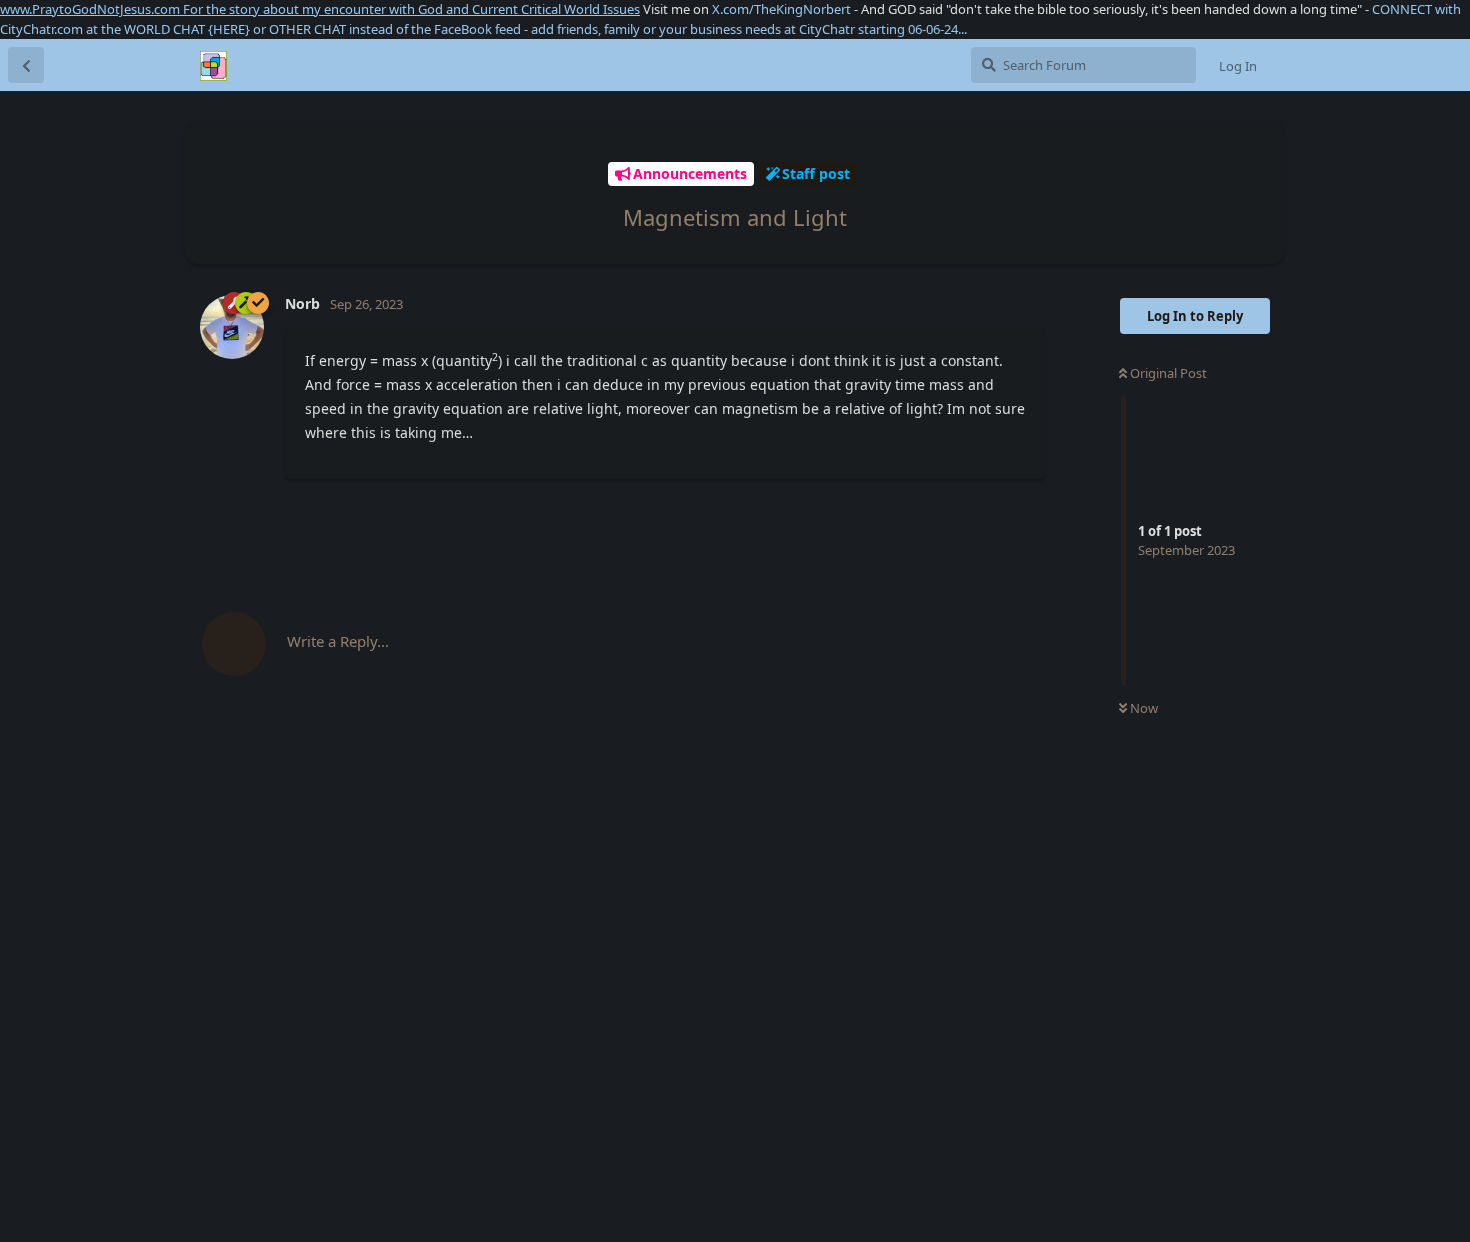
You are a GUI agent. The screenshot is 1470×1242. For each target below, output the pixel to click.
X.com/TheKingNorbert (781, 9)
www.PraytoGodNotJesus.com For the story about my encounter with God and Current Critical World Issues (320, 9)
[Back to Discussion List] (26, 65)
